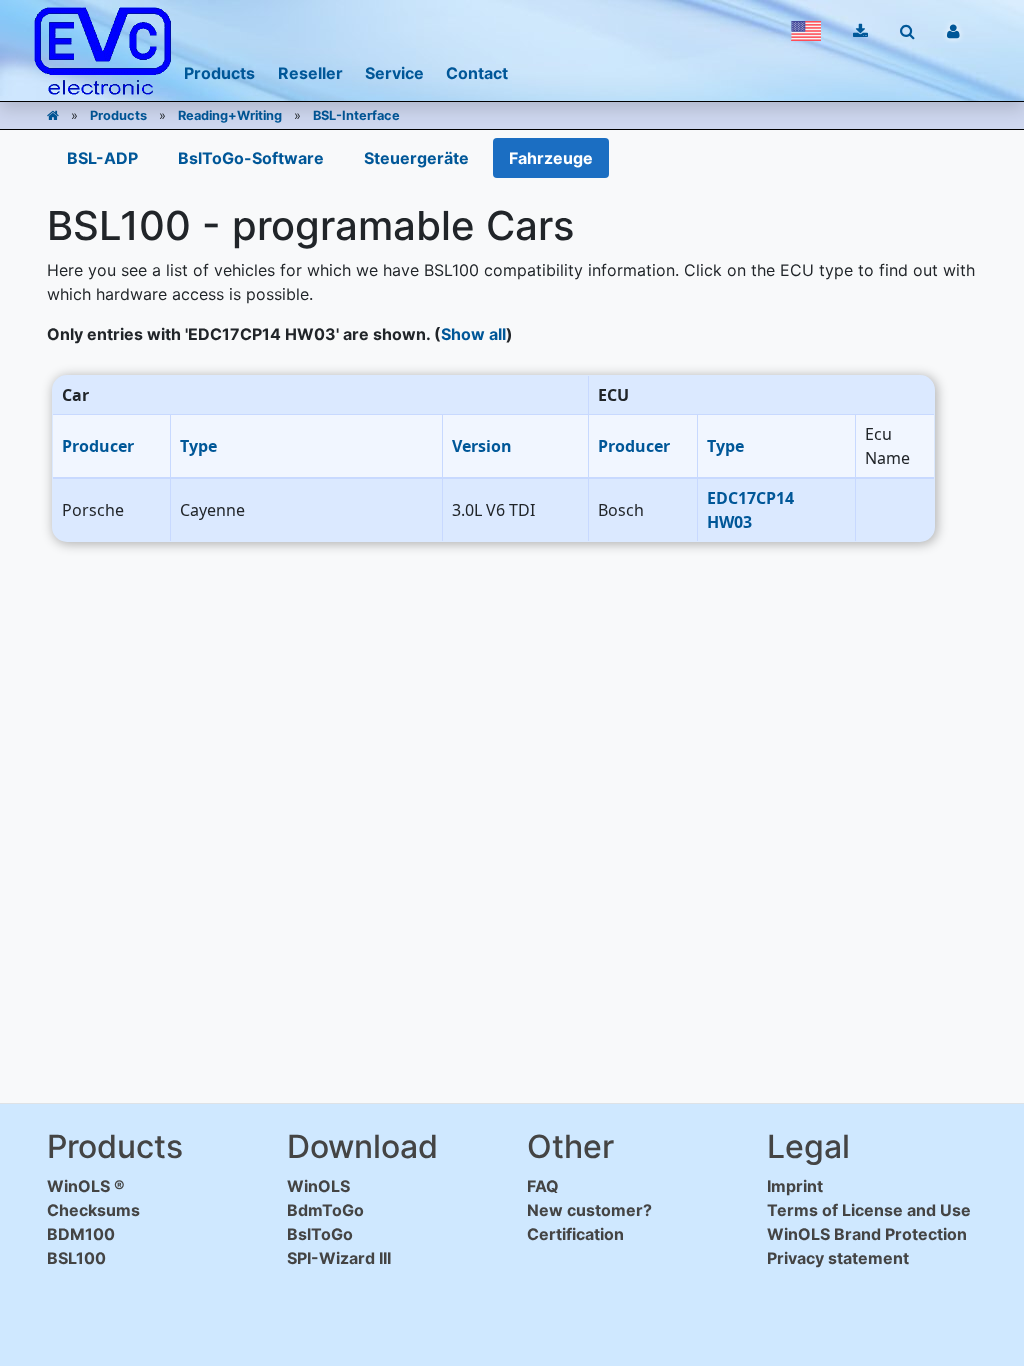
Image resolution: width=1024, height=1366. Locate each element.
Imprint (795, 1186)
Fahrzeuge (551, 158)
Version (482, 446)
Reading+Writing (230, 115)
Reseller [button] (310, 73)
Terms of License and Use (869, 1210)
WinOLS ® (86, 1186)
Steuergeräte (416, 158)
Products (118, 115)
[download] (860, 31)
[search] (907, 31)
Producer (98, 446)
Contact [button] (477, 73)
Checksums (93, 1210)
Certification (575, 1234)
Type (198, 446)
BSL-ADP (102, 158)
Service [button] (394, 73)
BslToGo (320, 1234)
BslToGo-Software (251, 158)
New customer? (589, 1210)
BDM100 (81, 1234)
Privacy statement (838, 1258)
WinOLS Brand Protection (867, 1234)
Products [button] (219, 73)
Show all (473, 334)
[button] (806, 31)
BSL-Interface (356, 115)
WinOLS (318, 1186)
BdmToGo (325, 1210)
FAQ (543, 1186)
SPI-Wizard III (339, 1258)
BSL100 (76, 1258)
